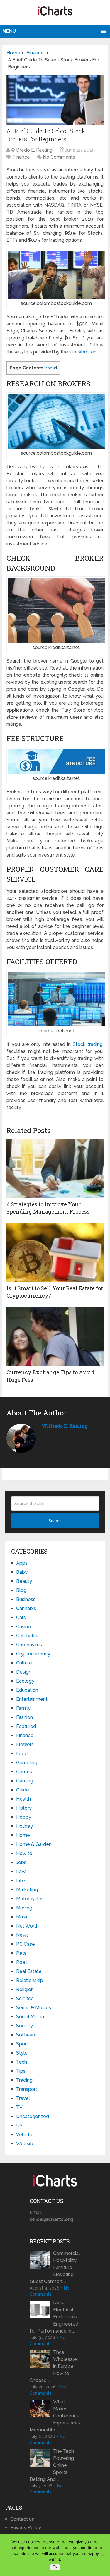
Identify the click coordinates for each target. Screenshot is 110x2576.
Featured (26, 1726)
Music (22, 1917)
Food (22, 1754)
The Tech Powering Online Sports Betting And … (52, 2465)
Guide (23, 1790)
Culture (24, 1663)
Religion (25, 1989)
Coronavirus (29, 1645)
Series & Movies (34, 2008)
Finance (21, 157)
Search (55, 1521)
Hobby (24, 1817)
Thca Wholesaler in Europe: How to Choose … (54, 2366)
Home (23, 1835)
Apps (22, 1563)
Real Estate (29, 1971)
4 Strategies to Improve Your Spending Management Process (48, 1208)
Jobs (21, 1862)
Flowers (25, 1744)
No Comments (59, 157)
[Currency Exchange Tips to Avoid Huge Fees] (55, 1336)
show (51, 368)
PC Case (26, 1944)
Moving (24, 1908)
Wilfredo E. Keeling (32, 150)
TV (19, 2107)
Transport (27, 2089)
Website (25, 2144)
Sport (22, 2044)
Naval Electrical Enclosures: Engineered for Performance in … (54, 2317)
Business (26, 1599)
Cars (21, 1617)
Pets (21, 1953)
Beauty (24, 1581)
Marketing (27, 1890)
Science (25, 1998)
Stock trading (88, 1044)
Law (21, 1871)
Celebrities (28, 1636)
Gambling (27, 1763)
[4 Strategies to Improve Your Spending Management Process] (55, 1168)
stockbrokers (83, 352)
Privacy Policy (26, 2528)
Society (24, 2026)
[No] (103, 2555)
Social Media (30, 2017)
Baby (22, 1572)
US (19, 2125)
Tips (21, 2071)
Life (21, 1881)
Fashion (24, 1717)
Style (22, 2053)
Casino (23, 1627)
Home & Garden (34, 1844)
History (24, 1808)
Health (23, 1799)
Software (26, 2035)
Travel (23, 2098)
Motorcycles (30, 1899)
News (22, 1935)
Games (24, 1772)
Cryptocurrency (33, 1654)
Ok (55, 2567)
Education (27, 1690)
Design (24, 1672)
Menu (9, 31)
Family (23, 1708)
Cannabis (26, 1608)
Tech (22, 2062)
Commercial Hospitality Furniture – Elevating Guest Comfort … (55, 2267)
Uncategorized (33, 2116)
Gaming (25, 1781)
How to (24, 1853)
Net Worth (27, 1926)
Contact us (22, 2519)
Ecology (25, 1681)
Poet (22, 1962)
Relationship (30, 1980)
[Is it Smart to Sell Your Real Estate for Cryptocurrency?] (55, 1252)
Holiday (24, 1826)
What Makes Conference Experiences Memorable (55, 2416)
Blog (21, 1590)
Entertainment (32, 1699)
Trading (24, 2080)
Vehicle (24, 2135)
